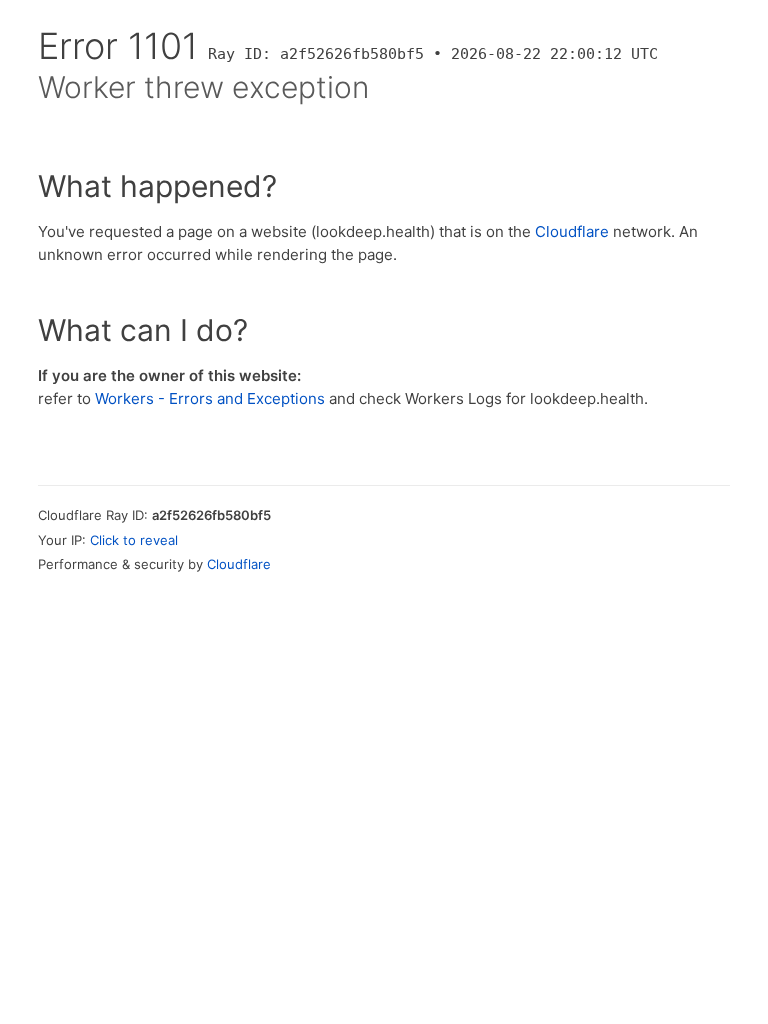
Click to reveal (134, 540)
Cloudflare (572, 231)
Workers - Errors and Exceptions (210, 398)
